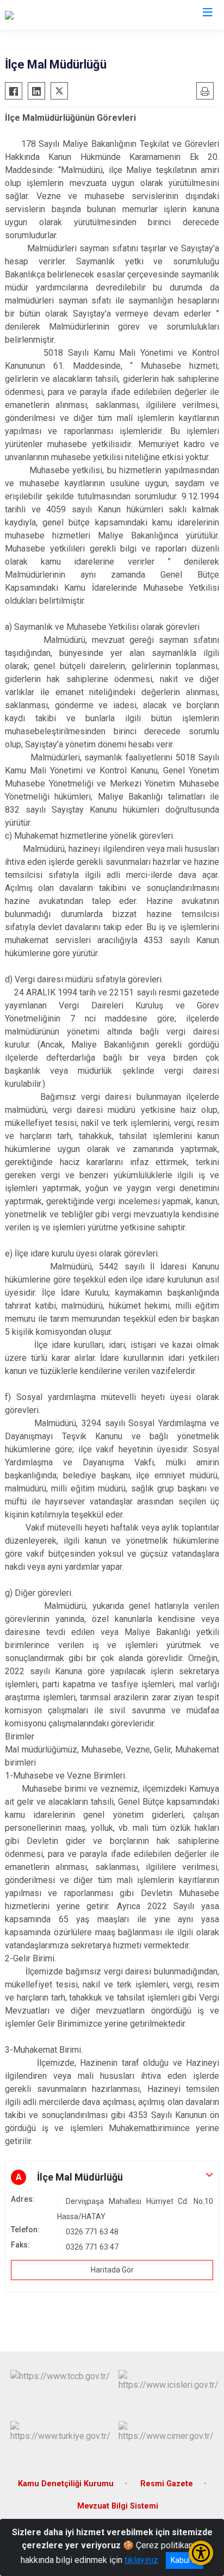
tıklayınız (141, 2560)
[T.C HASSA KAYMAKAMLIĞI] (58, 15)
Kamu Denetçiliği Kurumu (66, 2484)
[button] (112, 2177)
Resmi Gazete (167, 2484)
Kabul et (185, 2560)
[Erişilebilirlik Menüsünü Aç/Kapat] (201, 2553)
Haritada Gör (112, 2270)
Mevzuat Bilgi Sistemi (118, 2506)
